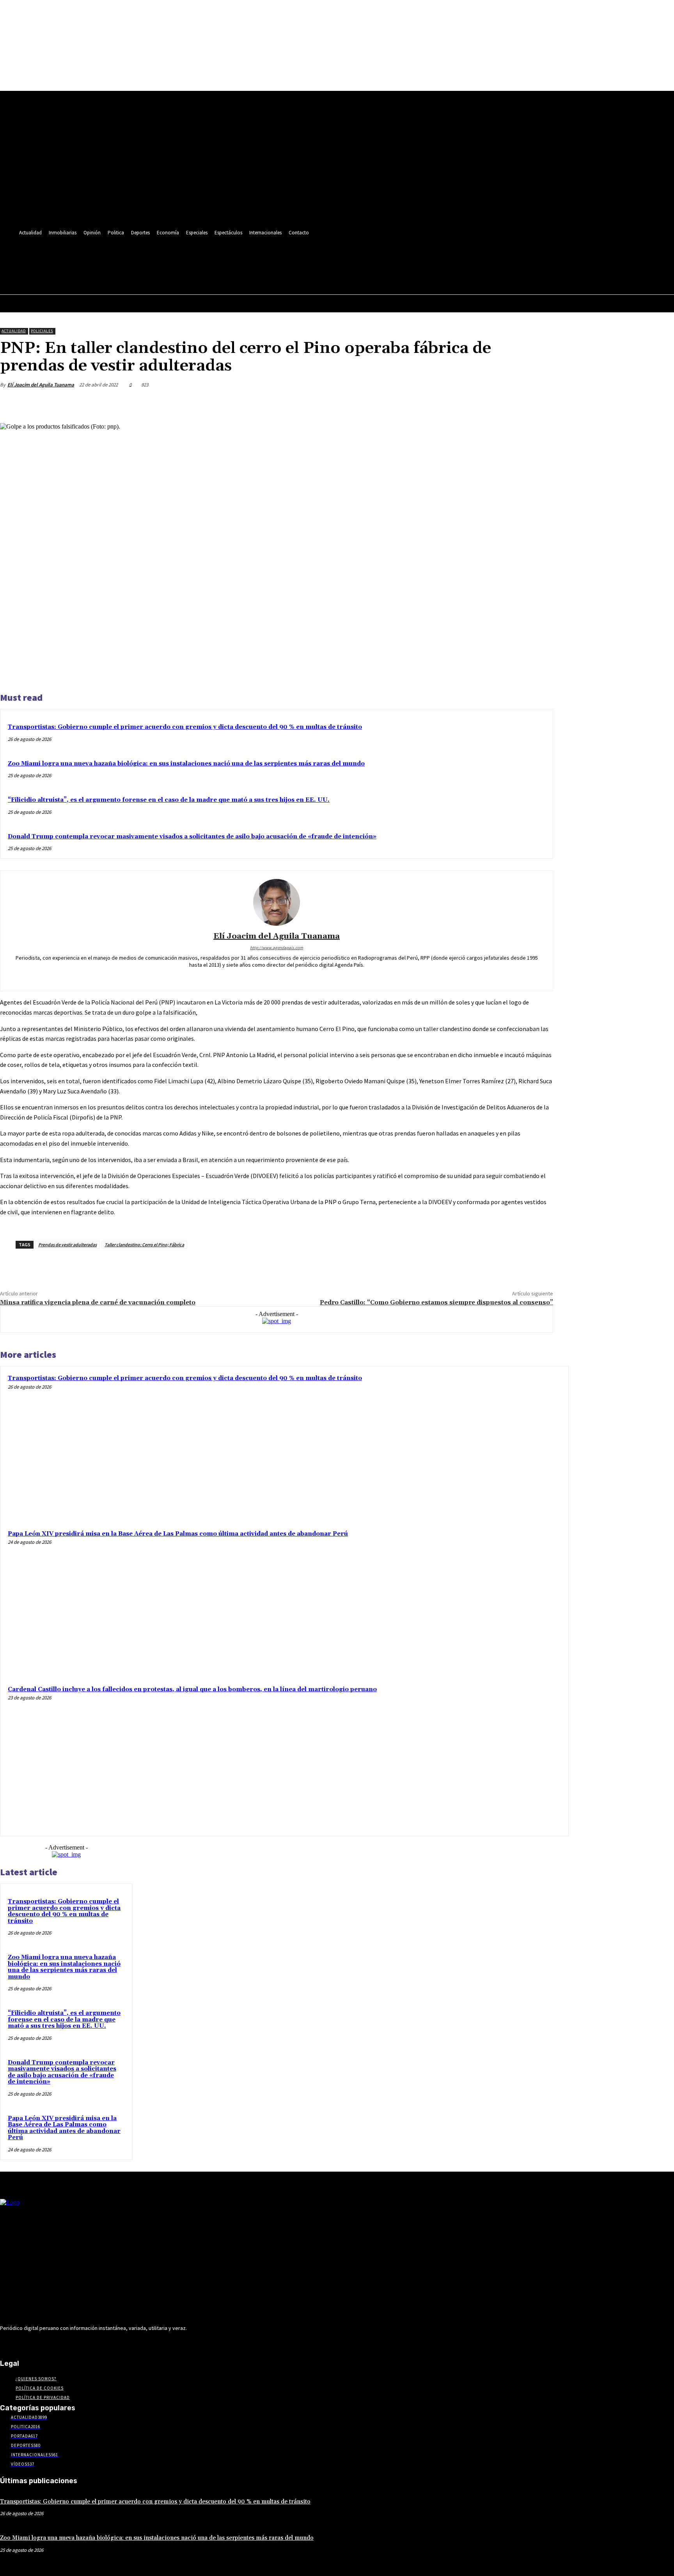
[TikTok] (166, 256)
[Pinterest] (483, 403)
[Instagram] (137, 256)
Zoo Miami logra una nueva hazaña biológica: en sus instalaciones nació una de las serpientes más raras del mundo (186, 764)
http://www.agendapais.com (277, 948)
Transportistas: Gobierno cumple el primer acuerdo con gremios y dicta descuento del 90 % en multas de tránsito (185, 727)
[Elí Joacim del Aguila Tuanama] (277, 902)
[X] (181, 256)
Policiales (42, 331)
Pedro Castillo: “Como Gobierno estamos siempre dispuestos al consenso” (436, 1302)
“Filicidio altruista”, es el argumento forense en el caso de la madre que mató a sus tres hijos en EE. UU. (169, 800)
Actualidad (14, 331)
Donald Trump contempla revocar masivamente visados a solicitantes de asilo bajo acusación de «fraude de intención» (192, 837)
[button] (193, 274)
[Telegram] (152, 256)
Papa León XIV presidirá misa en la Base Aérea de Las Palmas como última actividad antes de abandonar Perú (178, 1534)
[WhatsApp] (511, 403)
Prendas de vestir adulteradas (67, 1245)
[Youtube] (195, 256)
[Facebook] (123, 256)
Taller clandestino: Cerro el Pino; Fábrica (144, 1245)
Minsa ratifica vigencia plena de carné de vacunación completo (98, 1302)
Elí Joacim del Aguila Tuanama (41, 385)
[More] (540, 403)
